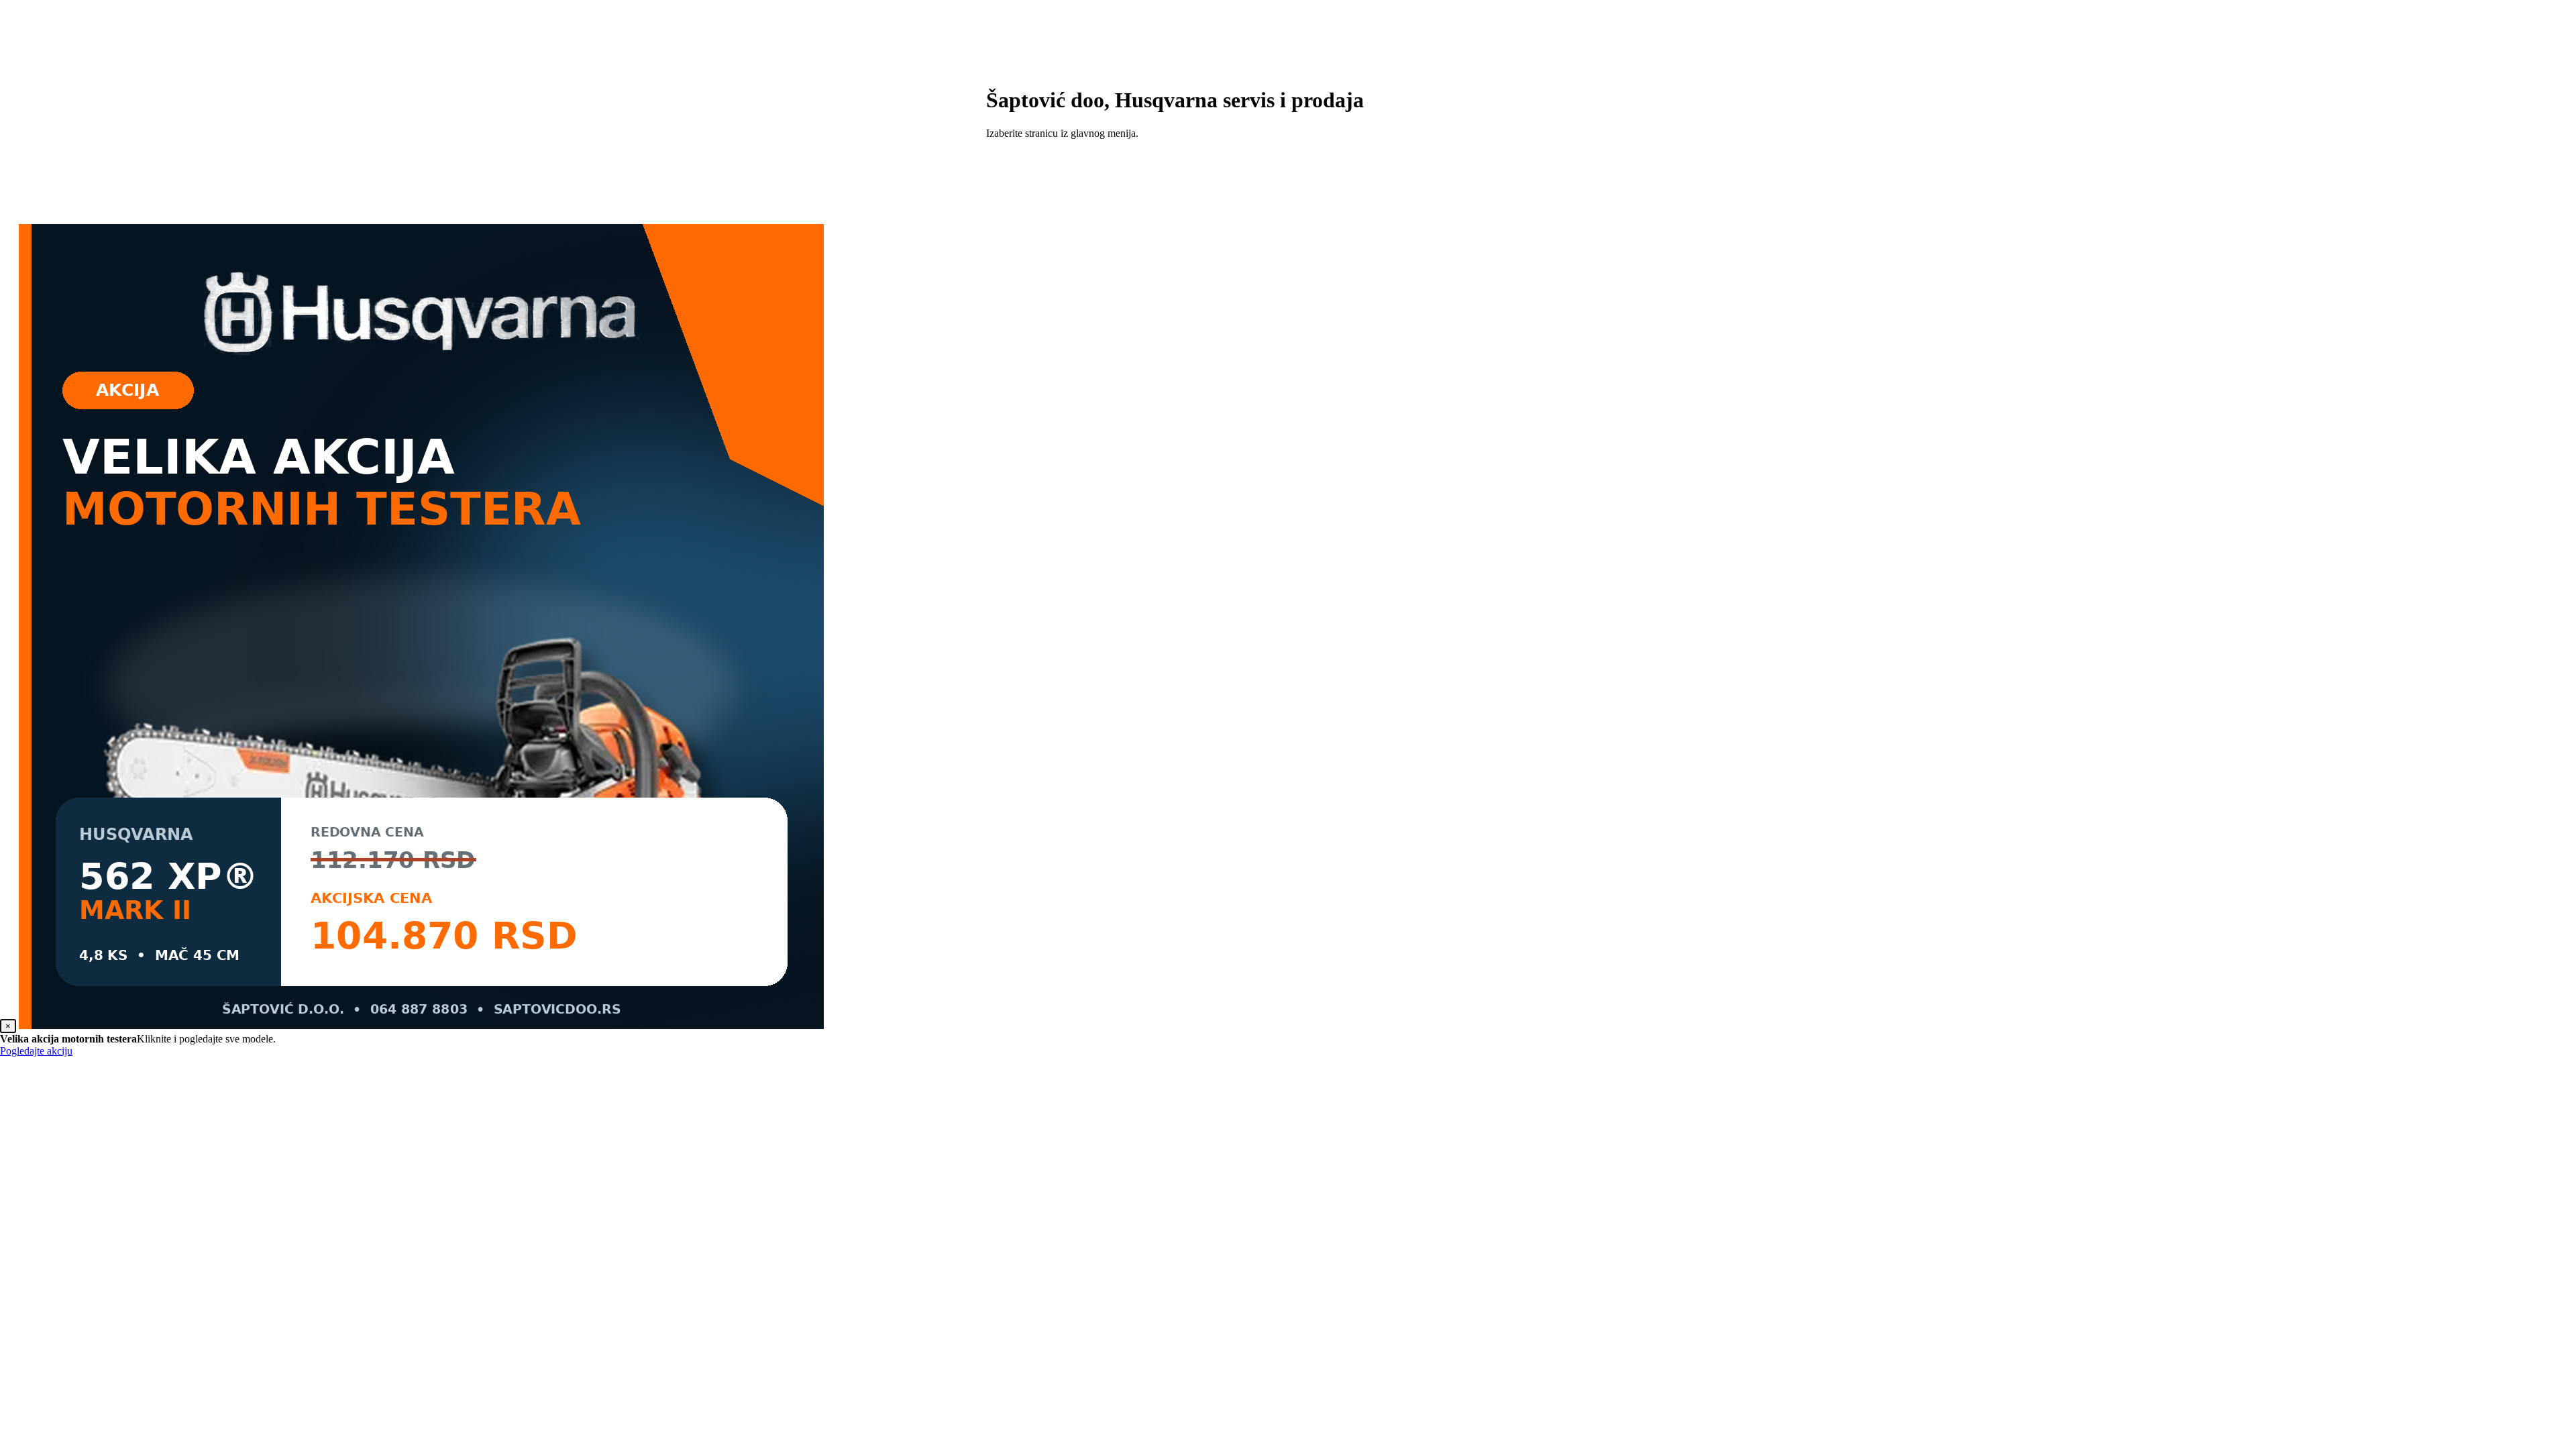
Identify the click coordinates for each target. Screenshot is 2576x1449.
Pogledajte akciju (36, 1051)
